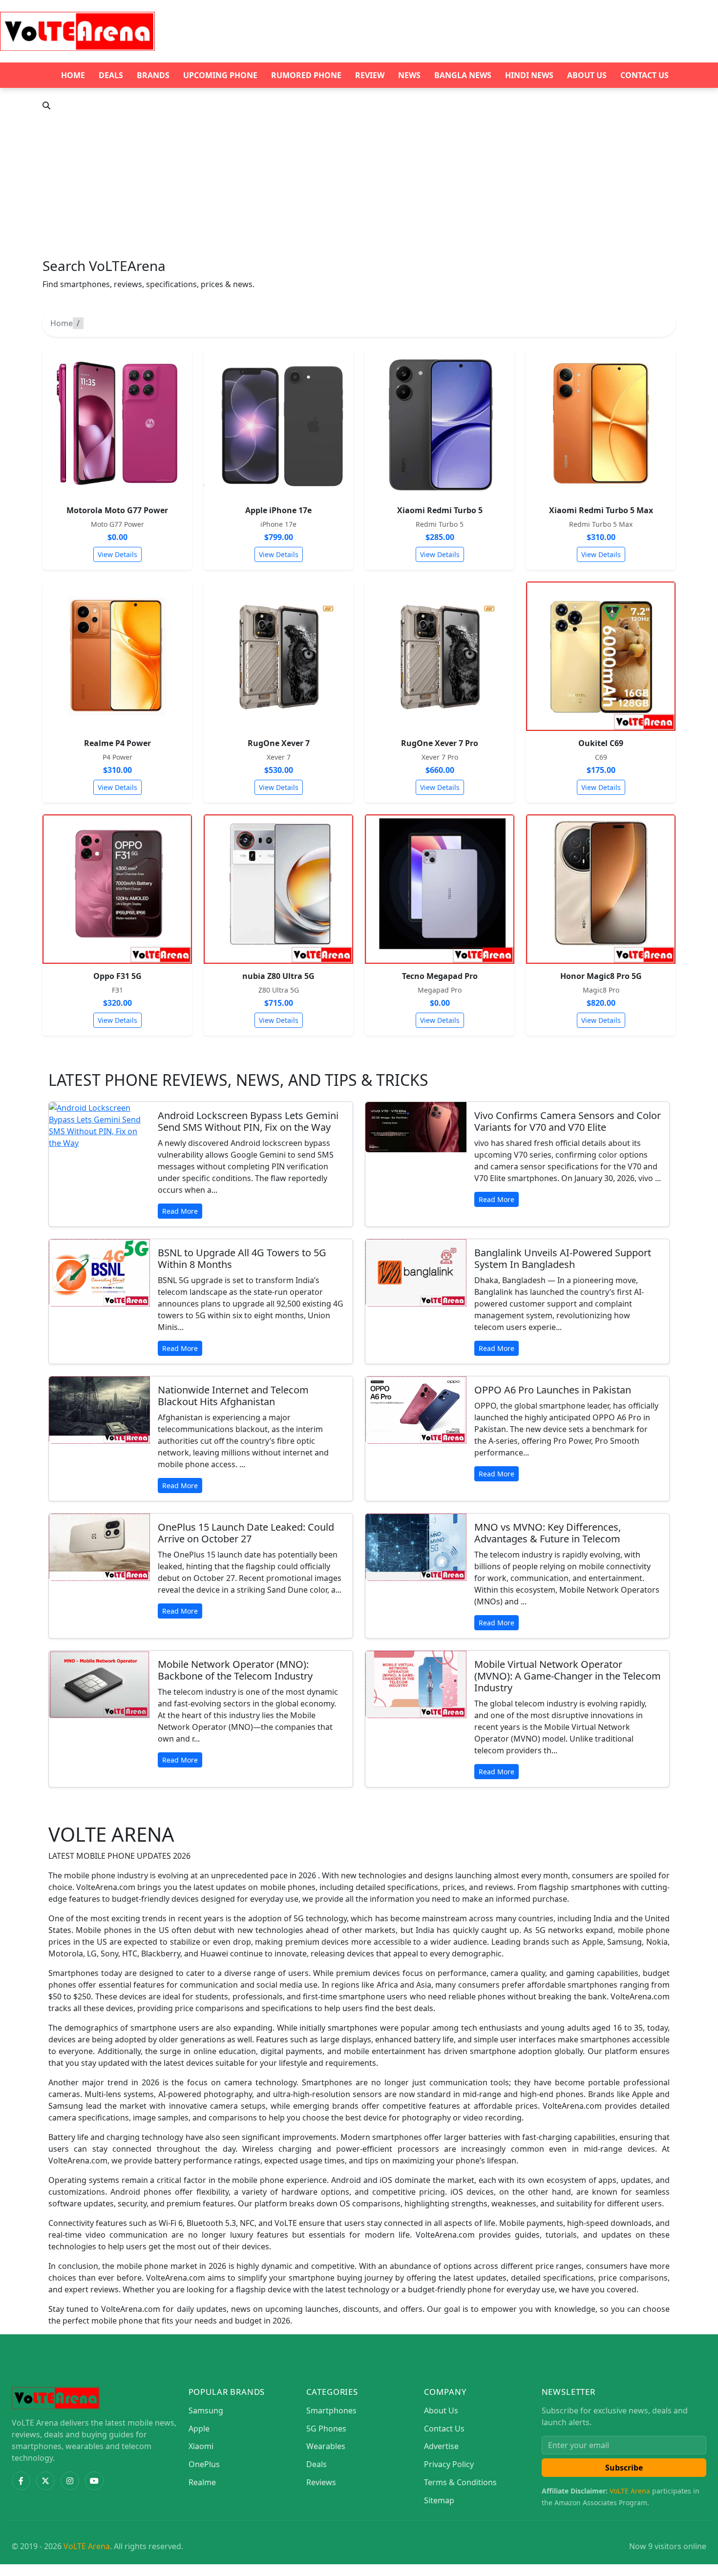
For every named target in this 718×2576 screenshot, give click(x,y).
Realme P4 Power (117, 743)
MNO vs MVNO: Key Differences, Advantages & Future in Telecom (548, 1533)
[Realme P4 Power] (117, 656)
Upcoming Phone (220, 75)
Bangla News (463, 75)
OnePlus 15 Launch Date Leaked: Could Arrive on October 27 (246, 1533)
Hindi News (529, 75)
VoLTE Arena (630, 2491)
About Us (587, 75)
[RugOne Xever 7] (278, 656)
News (409, 75)
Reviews (321, 2482)
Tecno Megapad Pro (440, 976)
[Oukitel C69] (601, 656)
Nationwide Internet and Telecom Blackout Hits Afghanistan (233, 1396)
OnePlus (204, 2464)
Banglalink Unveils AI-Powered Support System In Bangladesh (563, 1258)
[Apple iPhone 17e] (278, 423)
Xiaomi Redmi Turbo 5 (440, 510)
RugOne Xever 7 (279, 743)
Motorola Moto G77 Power (117, 510)
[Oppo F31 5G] (117, 889)
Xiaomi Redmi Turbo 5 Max (601, 510)
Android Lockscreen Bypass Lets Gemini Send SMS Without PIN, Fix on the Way (248, 1121)
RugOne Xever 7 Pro (440, 743)
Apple (199, 2429)
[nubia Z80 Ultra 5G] (278, 889)
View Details (117, 554)
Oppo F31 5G (117, 976)
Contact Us (644, 75)
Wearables (326, 2446)
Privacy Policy (449, 2464)
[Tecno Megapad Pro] (440, 889)
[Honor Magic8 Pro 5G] (601, 889)
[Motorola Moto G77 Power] (117, 423)
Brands (153, 75)
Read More (180, 1211)
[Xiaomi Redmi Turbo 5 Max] (601, 423)
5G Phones (326, 2429)
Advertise (441, 2446)
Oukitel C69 (601, 743)
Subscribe (624, 2468)
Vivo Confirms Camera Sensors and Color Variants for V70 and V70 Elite (568, 1121)
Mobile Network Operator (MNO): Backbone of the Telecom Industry (235, 1670)
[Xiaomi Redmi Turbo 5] (440, 423)
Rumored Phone (306, 75)
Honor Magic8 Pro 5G (601, 976)
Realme (202, 2482)
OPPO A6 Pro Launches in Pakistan (553, 1390)
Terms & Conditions (460, 2482)
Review (370, 75)
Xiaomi (201, 2446)
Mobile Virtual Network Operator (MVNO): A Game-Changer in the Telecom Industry (568, 1676)
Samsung (206, 2410)
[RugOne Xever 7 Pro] (440, 656)
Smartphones (331, 2410)
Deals (111, 75)
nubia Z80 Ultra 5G (278, 976)
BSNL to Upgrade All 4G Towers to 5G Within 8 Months (242, 1258)
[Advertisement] (359, 185)
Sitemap (439, 2500)
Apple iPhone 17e (278, 510)
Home (73, 75)
